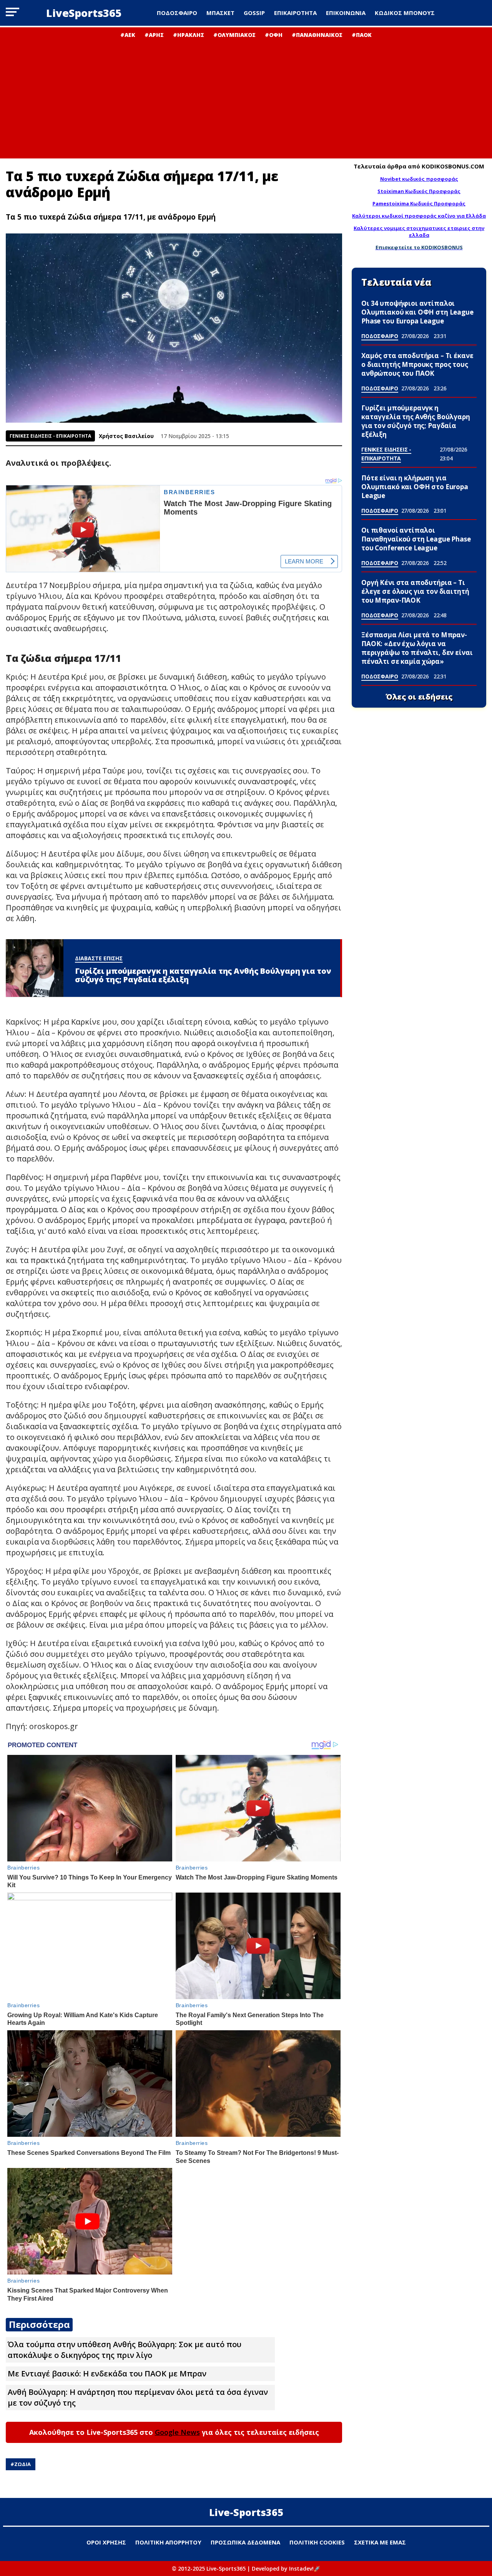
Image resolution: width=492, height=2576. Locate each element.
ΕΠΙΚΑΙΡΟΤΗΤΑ (295, 13)
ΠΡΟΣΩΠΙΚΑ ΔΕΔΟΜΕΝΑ (245, 2542)
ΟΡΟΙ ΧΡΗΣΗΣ (106, 2542)
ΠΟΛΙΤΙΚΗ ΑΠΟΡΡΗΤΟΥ (168, 2542)
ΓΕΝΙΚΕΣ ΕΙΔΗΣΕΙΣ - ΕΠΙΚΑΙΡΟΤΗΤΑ (50, 436)
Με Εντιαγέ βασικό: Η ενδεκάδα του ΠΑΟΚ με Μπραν (107, 2374)
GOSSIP (254, 13)
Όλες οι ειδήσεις (419, 697)
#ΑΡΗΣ (154, 35)
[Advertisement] (246, 96)
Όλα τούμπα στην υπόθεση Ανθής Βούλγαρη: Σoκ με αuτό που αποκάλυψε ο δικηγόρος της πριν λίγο (125, 2350)
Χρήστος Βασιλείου (126, 436)
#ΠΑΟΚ (362, 35)
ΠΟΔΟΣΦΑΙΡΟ (177, 13)
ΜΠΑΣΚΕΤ (220, 13)
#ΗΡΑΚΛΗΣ (189, 35)
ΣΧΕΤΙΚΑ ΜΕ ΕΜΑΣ (380, 2542)
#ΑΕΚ (128, 35)
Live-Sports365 (246, 2512)
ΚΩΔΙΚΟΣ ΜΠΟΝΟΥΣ (405, 13)
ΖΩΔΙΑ (22, 2464)
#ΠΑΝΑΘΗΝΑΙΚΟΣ (317, 35)
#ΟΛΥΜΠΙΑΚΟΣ (234, 35)
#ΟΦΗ (274, 35)
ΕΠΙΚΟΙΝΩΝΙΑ (346, 13)
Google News (177, 2432)
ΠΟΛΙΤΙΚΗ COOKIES (317, 2542)
